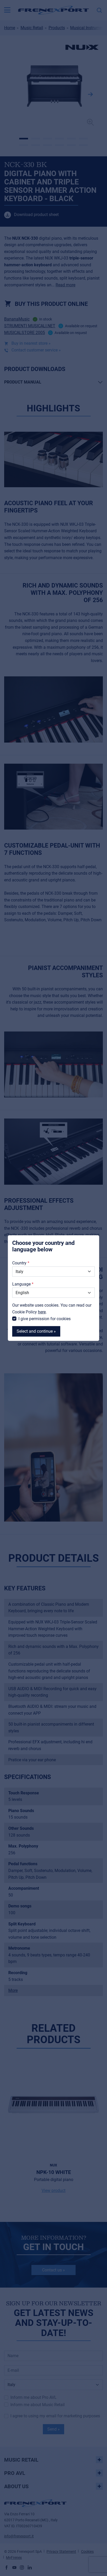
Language (21, 1284)
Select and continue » (36, 1331)
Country (19, 1263)
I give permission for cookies (45, 1318)
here (42, 1312)
